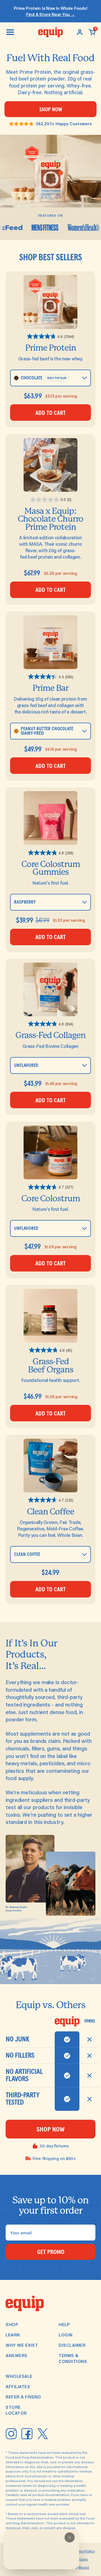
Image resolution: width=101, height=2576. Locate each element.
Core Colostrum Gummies (51, 868)
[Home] (50, 32)
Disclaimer (72, 2345)
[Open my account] (80, 32)
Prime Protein (51, 348)
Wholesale (19, 2376)
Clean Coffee (50, 1512)
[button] (70, 2537)
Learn (13, 2335)
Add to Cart (50, 413)
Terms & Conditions (73, 2358)
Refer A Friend (23, 2397)
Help (64, 2324)
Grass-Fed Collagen (50, 1035)
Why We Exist (22, 2345)
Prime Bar (50, 688)
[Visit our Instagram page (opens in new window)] (11, 2434)
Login (66, 2335)
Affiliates (18, 2386)
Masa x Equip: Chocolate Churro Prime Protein (50, 519)
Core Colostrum (51, 1198)
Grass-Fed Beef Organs (51, 1365)
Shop (12, 2324)
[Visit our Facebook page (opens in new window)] (27, 2434)
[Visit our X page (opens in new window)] (43, 2434)
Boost (84, 2567)
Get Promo (51, 2252)
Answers (17, 2355)
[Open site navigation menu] (10, 32)
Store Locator (16, 2410)
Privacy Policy (83, 2551)
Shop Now (51, 110)
